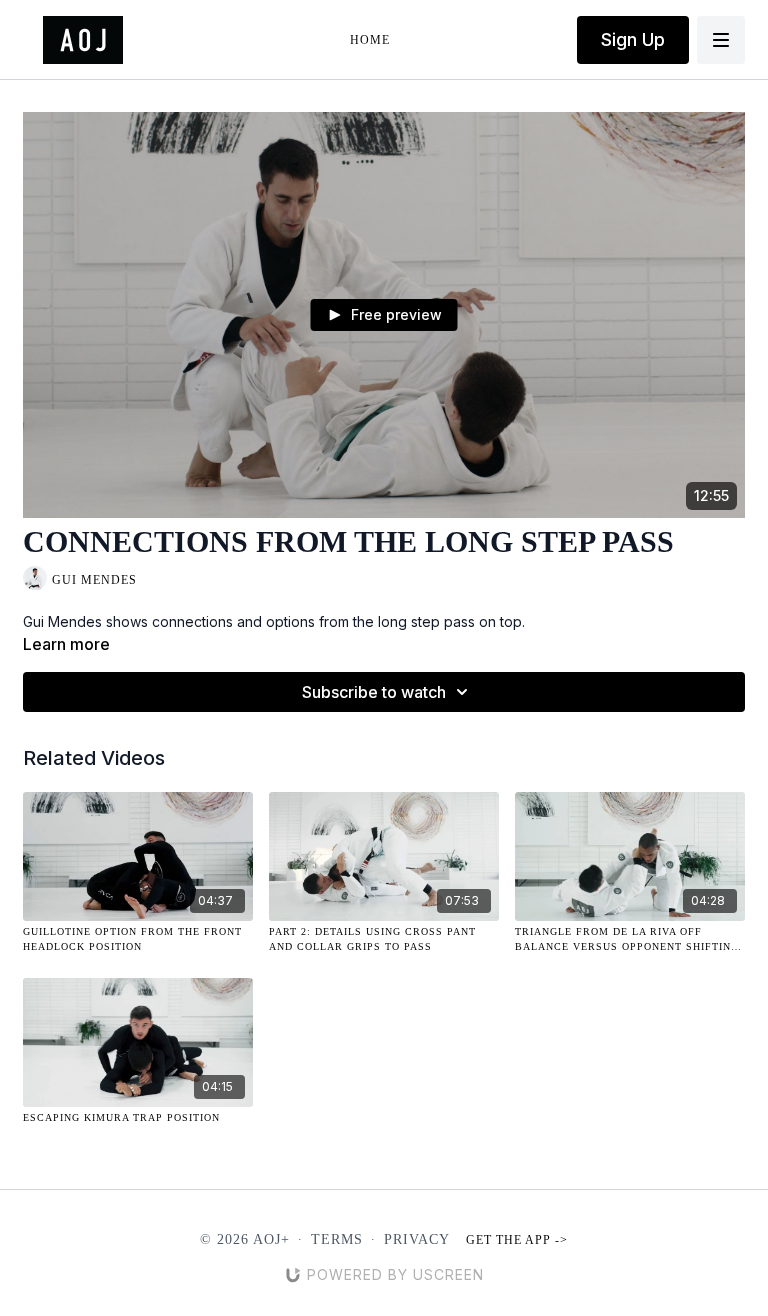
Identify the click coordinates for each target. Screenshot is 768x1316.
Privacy (417, 1239)
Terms (337, 1239)
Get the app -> (517, 1240)
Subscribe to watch (374, 692)
